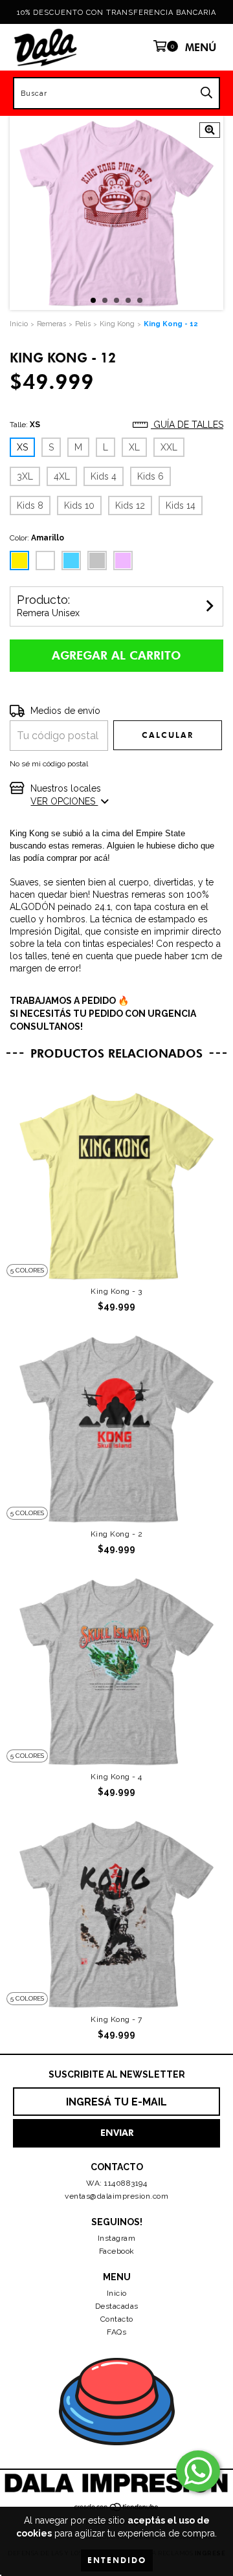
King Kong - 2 (117, 1534)
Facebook (117, 2251)
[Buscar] (206, 93)
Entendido (117, 2560)
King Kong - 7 (116, 2019)
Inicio (117, 2293)
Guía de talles (187, 425)
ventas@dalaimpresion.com (116, 2196)
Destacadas (117, 2306)
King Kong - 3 (116, 1291)
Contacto (117, 2319)
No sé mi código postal (49, 764)
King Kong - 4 (116, 1777)
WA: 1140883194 (116, 2183)
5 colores (27, 1270)
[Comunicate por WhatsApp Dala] (198, 2471)
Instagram (117, 2238)
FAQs (116, 2332)
